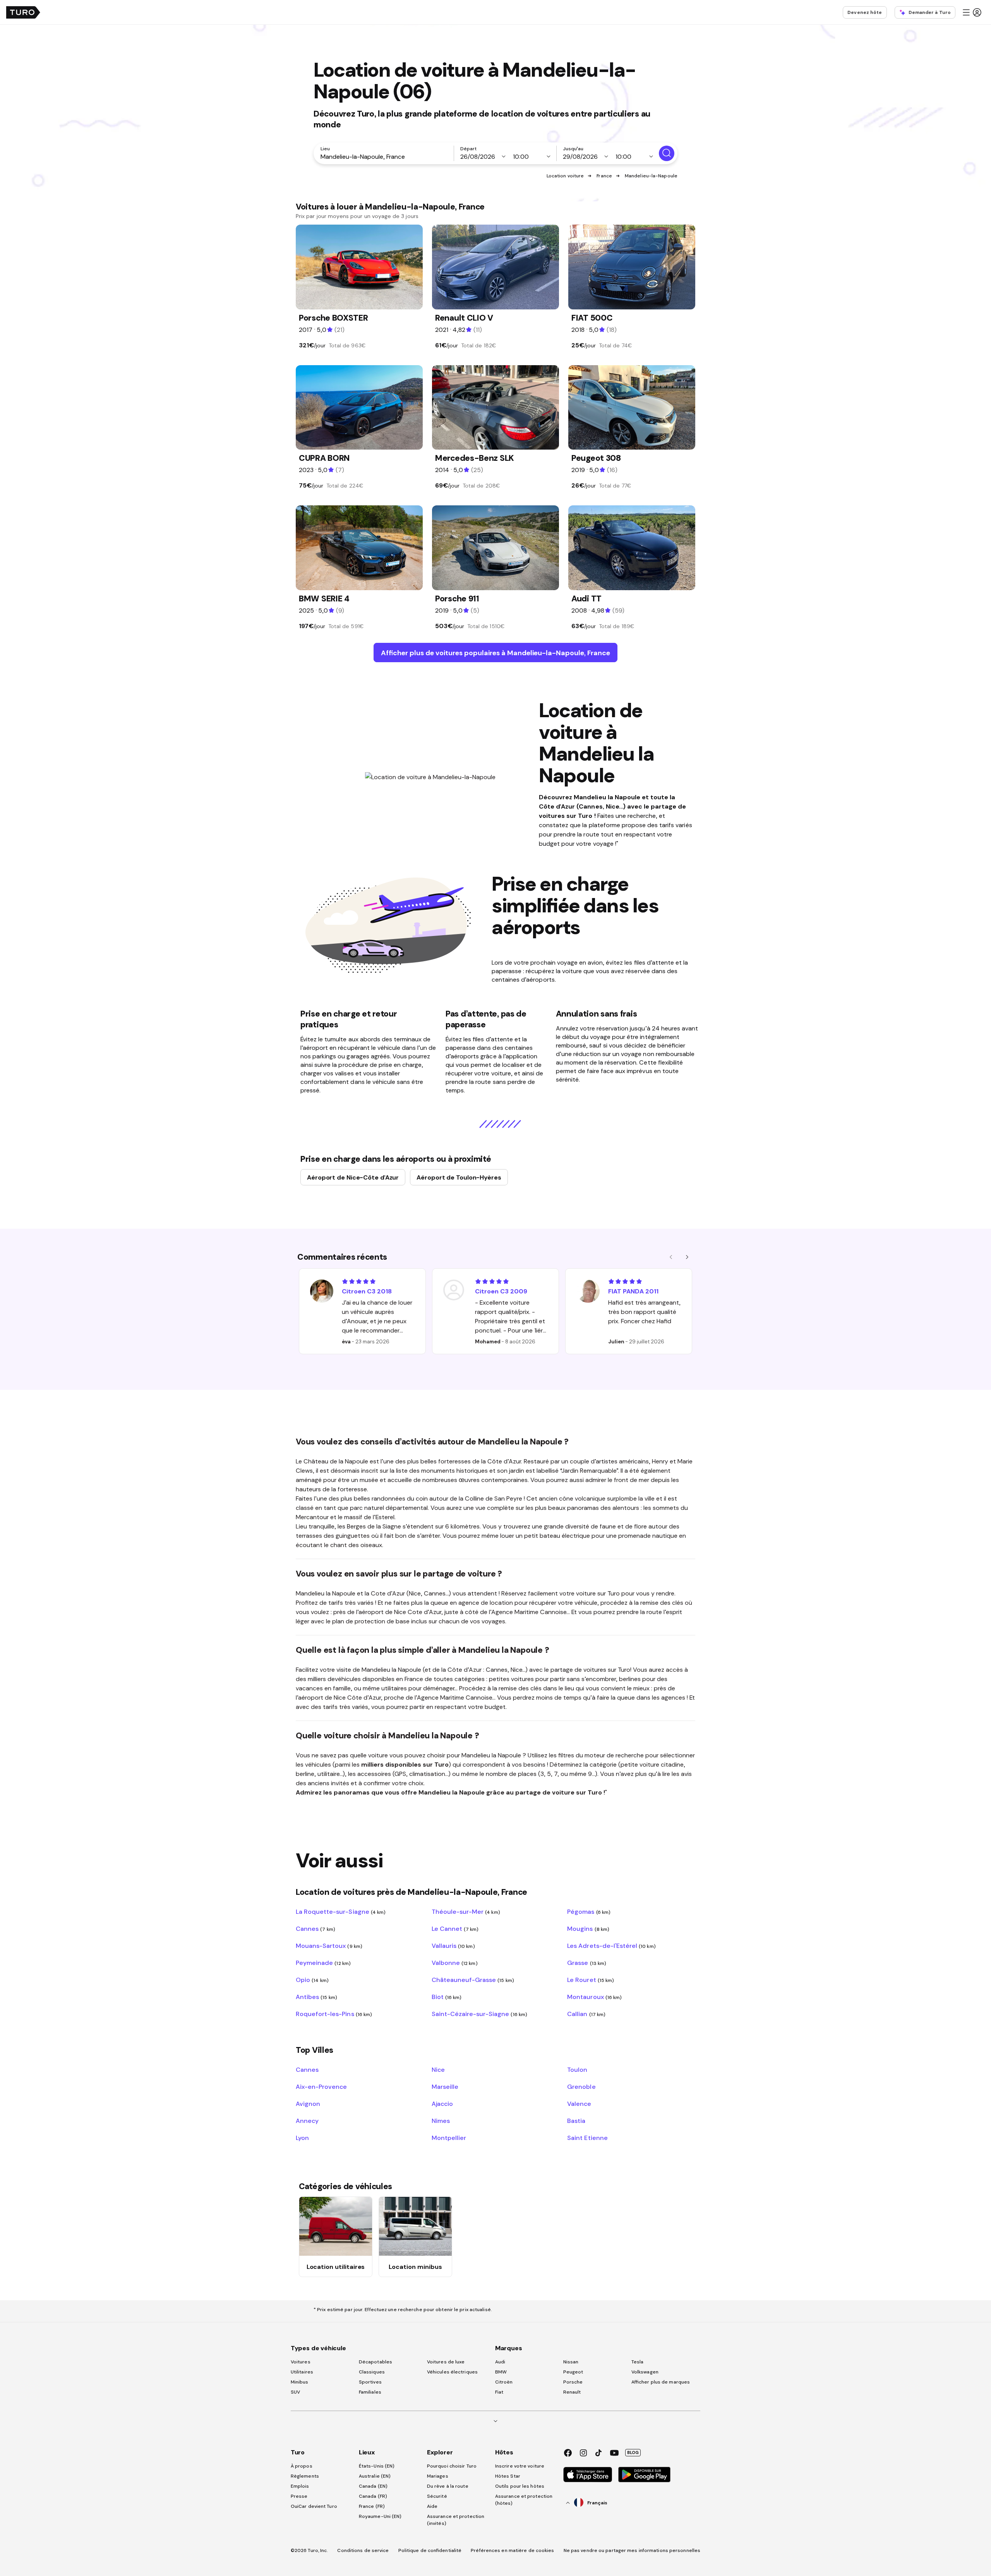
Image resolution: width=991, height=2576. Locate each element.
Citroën (504, 2382)
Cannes (315, 1929)
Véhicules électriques (452, 2372)
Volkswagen (645, 2372)
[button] (972, 12)
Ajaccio (442, 2104)
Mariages (438, 2476)
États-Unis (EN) (377, 2466)
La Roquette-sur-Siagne (341, 1911)
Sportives (370, 2382)
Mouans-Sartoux (329, 1946)
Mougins (588, 1929)
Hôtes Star (508, 2476)
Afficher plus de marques (661, 2382)
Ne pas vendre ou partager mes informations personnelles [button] (632, 2550)
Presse (299, 2496)
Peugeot (573, 2372)
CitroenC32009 (501, 1291)
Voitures (301, 2362)
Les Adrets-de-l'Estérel (611, 1946)
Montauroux (594, 1997)
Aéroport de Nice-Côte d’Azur (353, 1177)
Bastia (576, 2121)
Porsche (573, 2382)
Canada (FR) (373, 2496)
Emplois (300, 2486)
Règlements (305, 2476)
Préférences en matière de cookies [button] (512, 2550)
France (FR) (372, 2506)
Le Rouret (591, 1980)
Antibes (316, 1997)
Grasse (587, 1963)
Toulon (577, 2069)
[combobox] (385, 156)
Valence (579, 2104)
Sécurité (437, 2496)
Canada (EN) (373, 2486)
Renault (572, 2392)
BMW (501, 2372)
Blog (633, 2452)
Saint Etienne (587, 2138)
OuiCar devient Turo (314, 2506)
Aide (432, 2506)
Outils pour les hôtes (520, 2486)
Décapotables (375, 2362)
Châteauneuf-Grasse (473, 1980)
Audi (500, 2362)
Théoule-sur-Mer (466, 1911)
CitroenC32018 (367, 1291)
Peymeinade (323, 1963)
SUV (295, 2392)
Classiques (372, 2372)
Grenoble (581, 2087)
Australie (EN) (375, 2476)
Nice (438, 2069)
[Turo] (23, 12)
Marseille (445, 2087)
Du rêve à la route (448, 2486)
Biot (447, 1997)
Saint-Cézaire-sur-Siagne (479, 2014)
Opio (312, 1980)
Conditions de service (363, 2550)
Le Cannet (455, 1929)
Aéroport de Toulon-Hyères (459, 1177)
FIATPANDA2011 (633, 1291)
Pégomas (589, 1911)
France (604, 176)
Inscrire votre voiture (520, 2466)
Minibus (300, 2382)
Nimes (441, 2121)
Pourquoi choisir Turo (452, 2466)
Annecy (307, 2121)
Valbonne (455, 1963)
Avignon (308, 2104)
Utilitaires (302, 2372)
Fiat (499, 2392)
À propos (302, 2466)
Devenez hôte (865, 12)
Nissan (571, 2362)
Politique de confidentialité (430, 2550)
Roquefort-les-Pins (334, 2014)
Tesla (638, 2362)
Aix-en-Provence (321, 2087)
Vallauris (453, 1946)
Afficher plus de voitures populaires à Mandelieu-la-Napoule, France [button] (495, 653)
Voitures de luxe (446, 2362)
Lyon (302, 2138)
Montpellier (449, 2138)
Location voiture (565, 176)
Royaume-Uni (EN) (380, 2516)
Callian (586, 2014)
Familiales (370, 2392)
